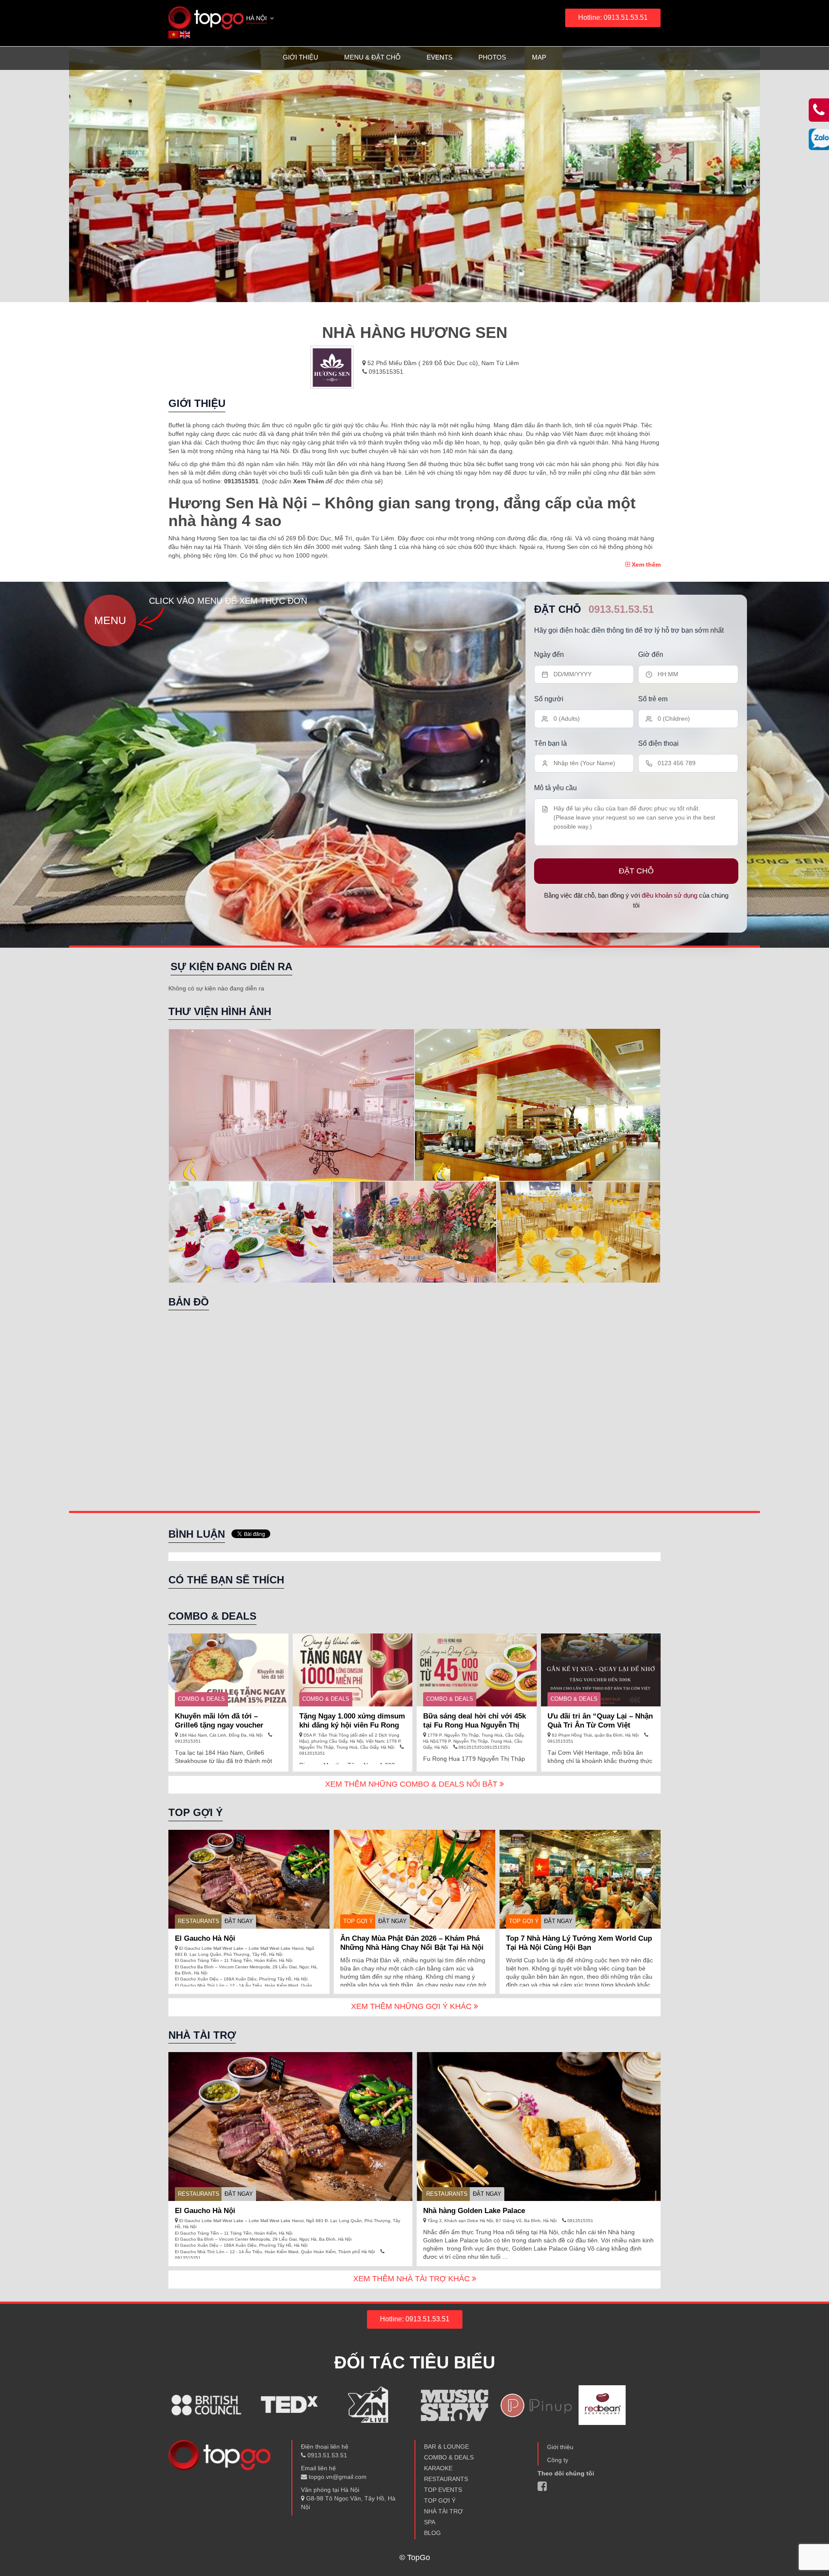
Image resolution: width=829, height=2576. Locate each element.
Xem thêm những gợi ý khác (412, 2006)
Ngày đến (549, 654)
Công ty (558, 2460)
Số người (549, 699)
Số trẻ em (653, 699)
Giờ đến (651, 654)
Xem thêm (645, 564)
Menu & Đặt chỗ (372, 57)
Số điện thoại (658, 743)
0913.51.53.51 (621, 609)
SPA (430, 2522)
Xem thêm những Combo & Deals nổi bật (412, 1784)
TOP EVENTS (443, 2490)
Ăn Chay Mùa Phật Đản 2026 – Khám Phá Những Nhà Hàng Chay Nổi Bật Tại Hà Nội (412, 1943)
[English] (185, 34)
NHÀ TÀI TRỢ (443, 2511)
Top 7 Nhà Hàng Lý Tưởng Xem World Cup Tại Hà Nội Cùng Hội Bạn (579, 1943)
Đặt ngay (239, 1921)
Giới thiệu (301, 57)
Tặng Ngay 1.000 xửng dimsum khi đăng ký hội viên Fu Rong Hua (352, 1725)
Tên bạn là (551, 743)
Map (539, 57)
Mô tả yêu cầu (555, 788)
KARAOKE (438, 2468)
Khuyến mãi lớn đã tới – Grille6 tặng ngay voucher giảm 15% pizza (219, 1725)
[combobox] (261, 19)
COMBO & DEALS (201, 1699)
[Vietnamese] (174, 34)
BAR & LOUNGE (446, 2447)
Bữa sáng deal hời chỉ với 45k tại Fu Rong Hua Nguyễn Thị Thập (475, 1725)
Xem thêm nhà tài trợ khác (413, 2279)
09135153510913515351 (484, 1747)
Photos (492, 57)
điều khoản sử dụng (669, 895)
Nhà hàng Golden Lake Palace (474, 2211)
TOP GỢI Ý (358, 1921)
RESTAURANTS (199, 1921)
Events (440, 57)
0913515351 (385, 372)
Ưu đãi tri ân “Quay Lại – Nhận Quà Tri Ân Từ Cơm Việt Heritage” (600, 1725)
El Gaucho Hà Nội (205, 1938)
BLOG (432, 2533)
